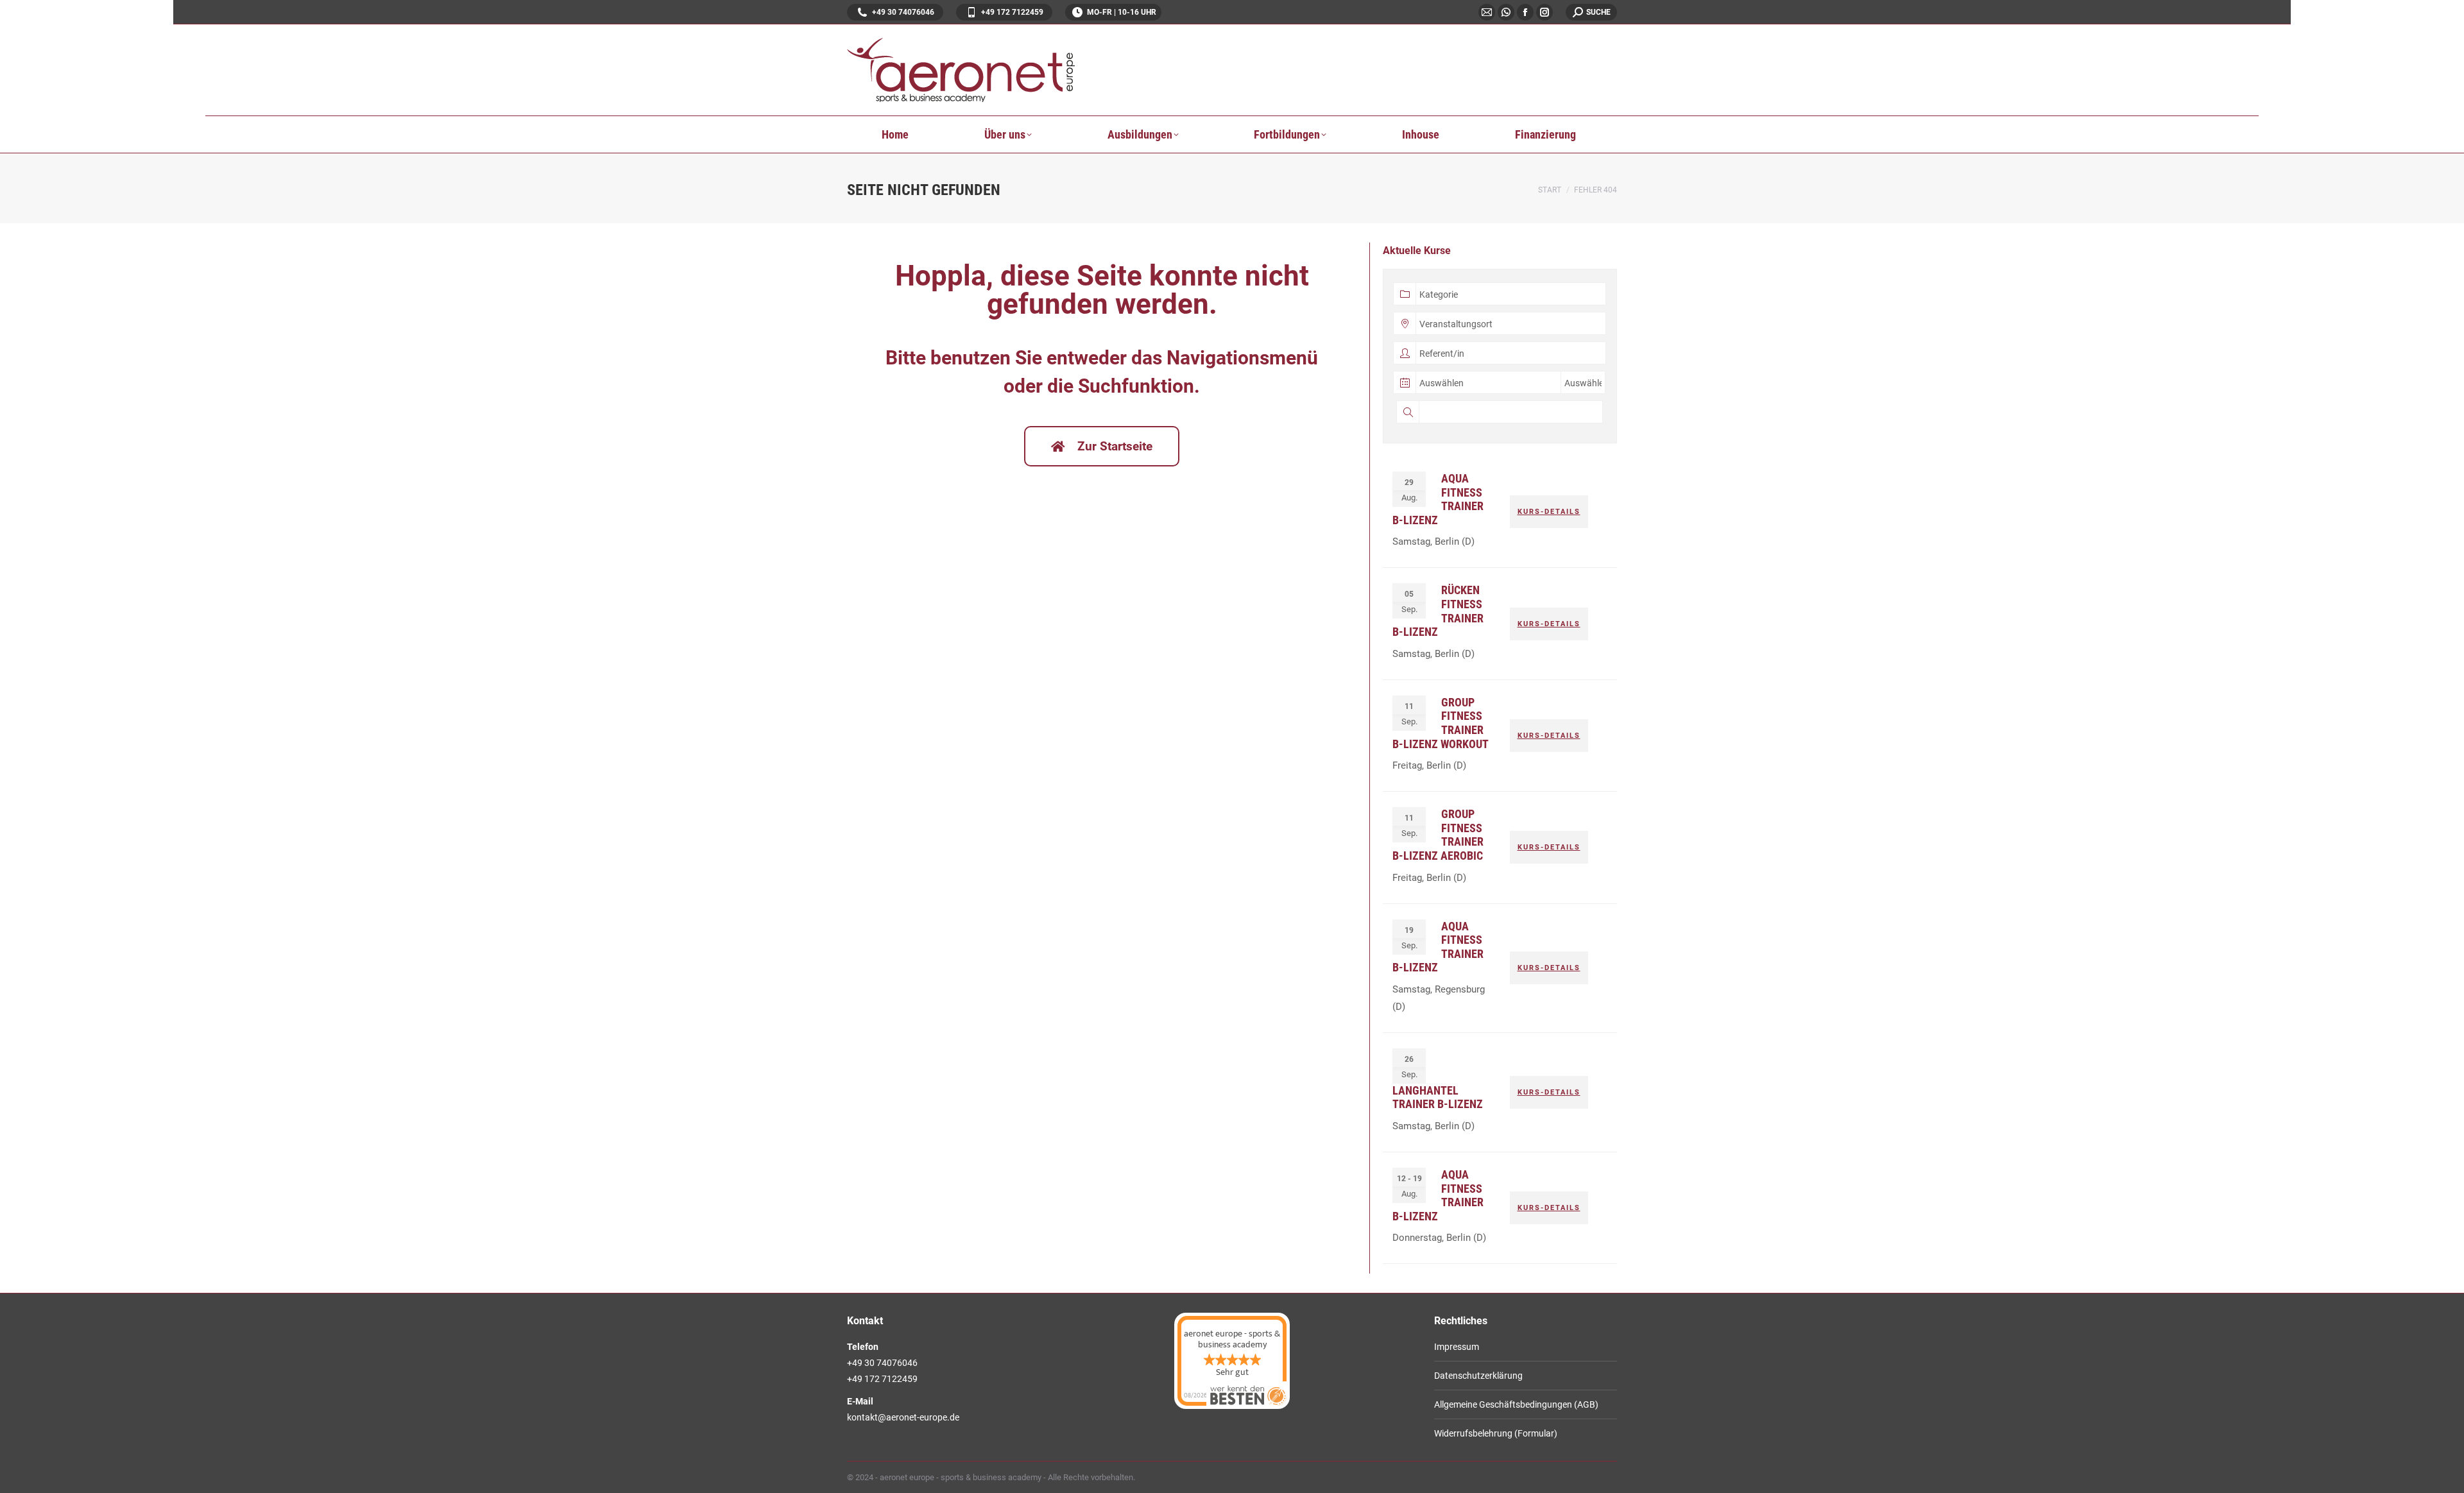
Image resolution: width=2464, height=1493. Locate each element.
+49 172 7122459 (1012, 12)
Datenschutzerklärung (1478, 1376)
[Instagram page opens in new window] (1544, 12)
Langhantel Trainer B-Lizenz (1438, 1097)
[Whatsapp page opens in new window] (1506, 12)
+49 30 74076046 (903, 12)
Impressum (1457, 1347)
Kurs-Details (1549, 512)
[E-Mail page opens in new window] (1487, 12)
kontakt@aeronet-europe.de (903, 1417)
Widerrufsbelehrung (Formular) (1496, 1433)
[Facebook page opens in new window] (1525, 12)
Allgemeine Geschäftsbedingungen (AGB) (1516, 1404)
